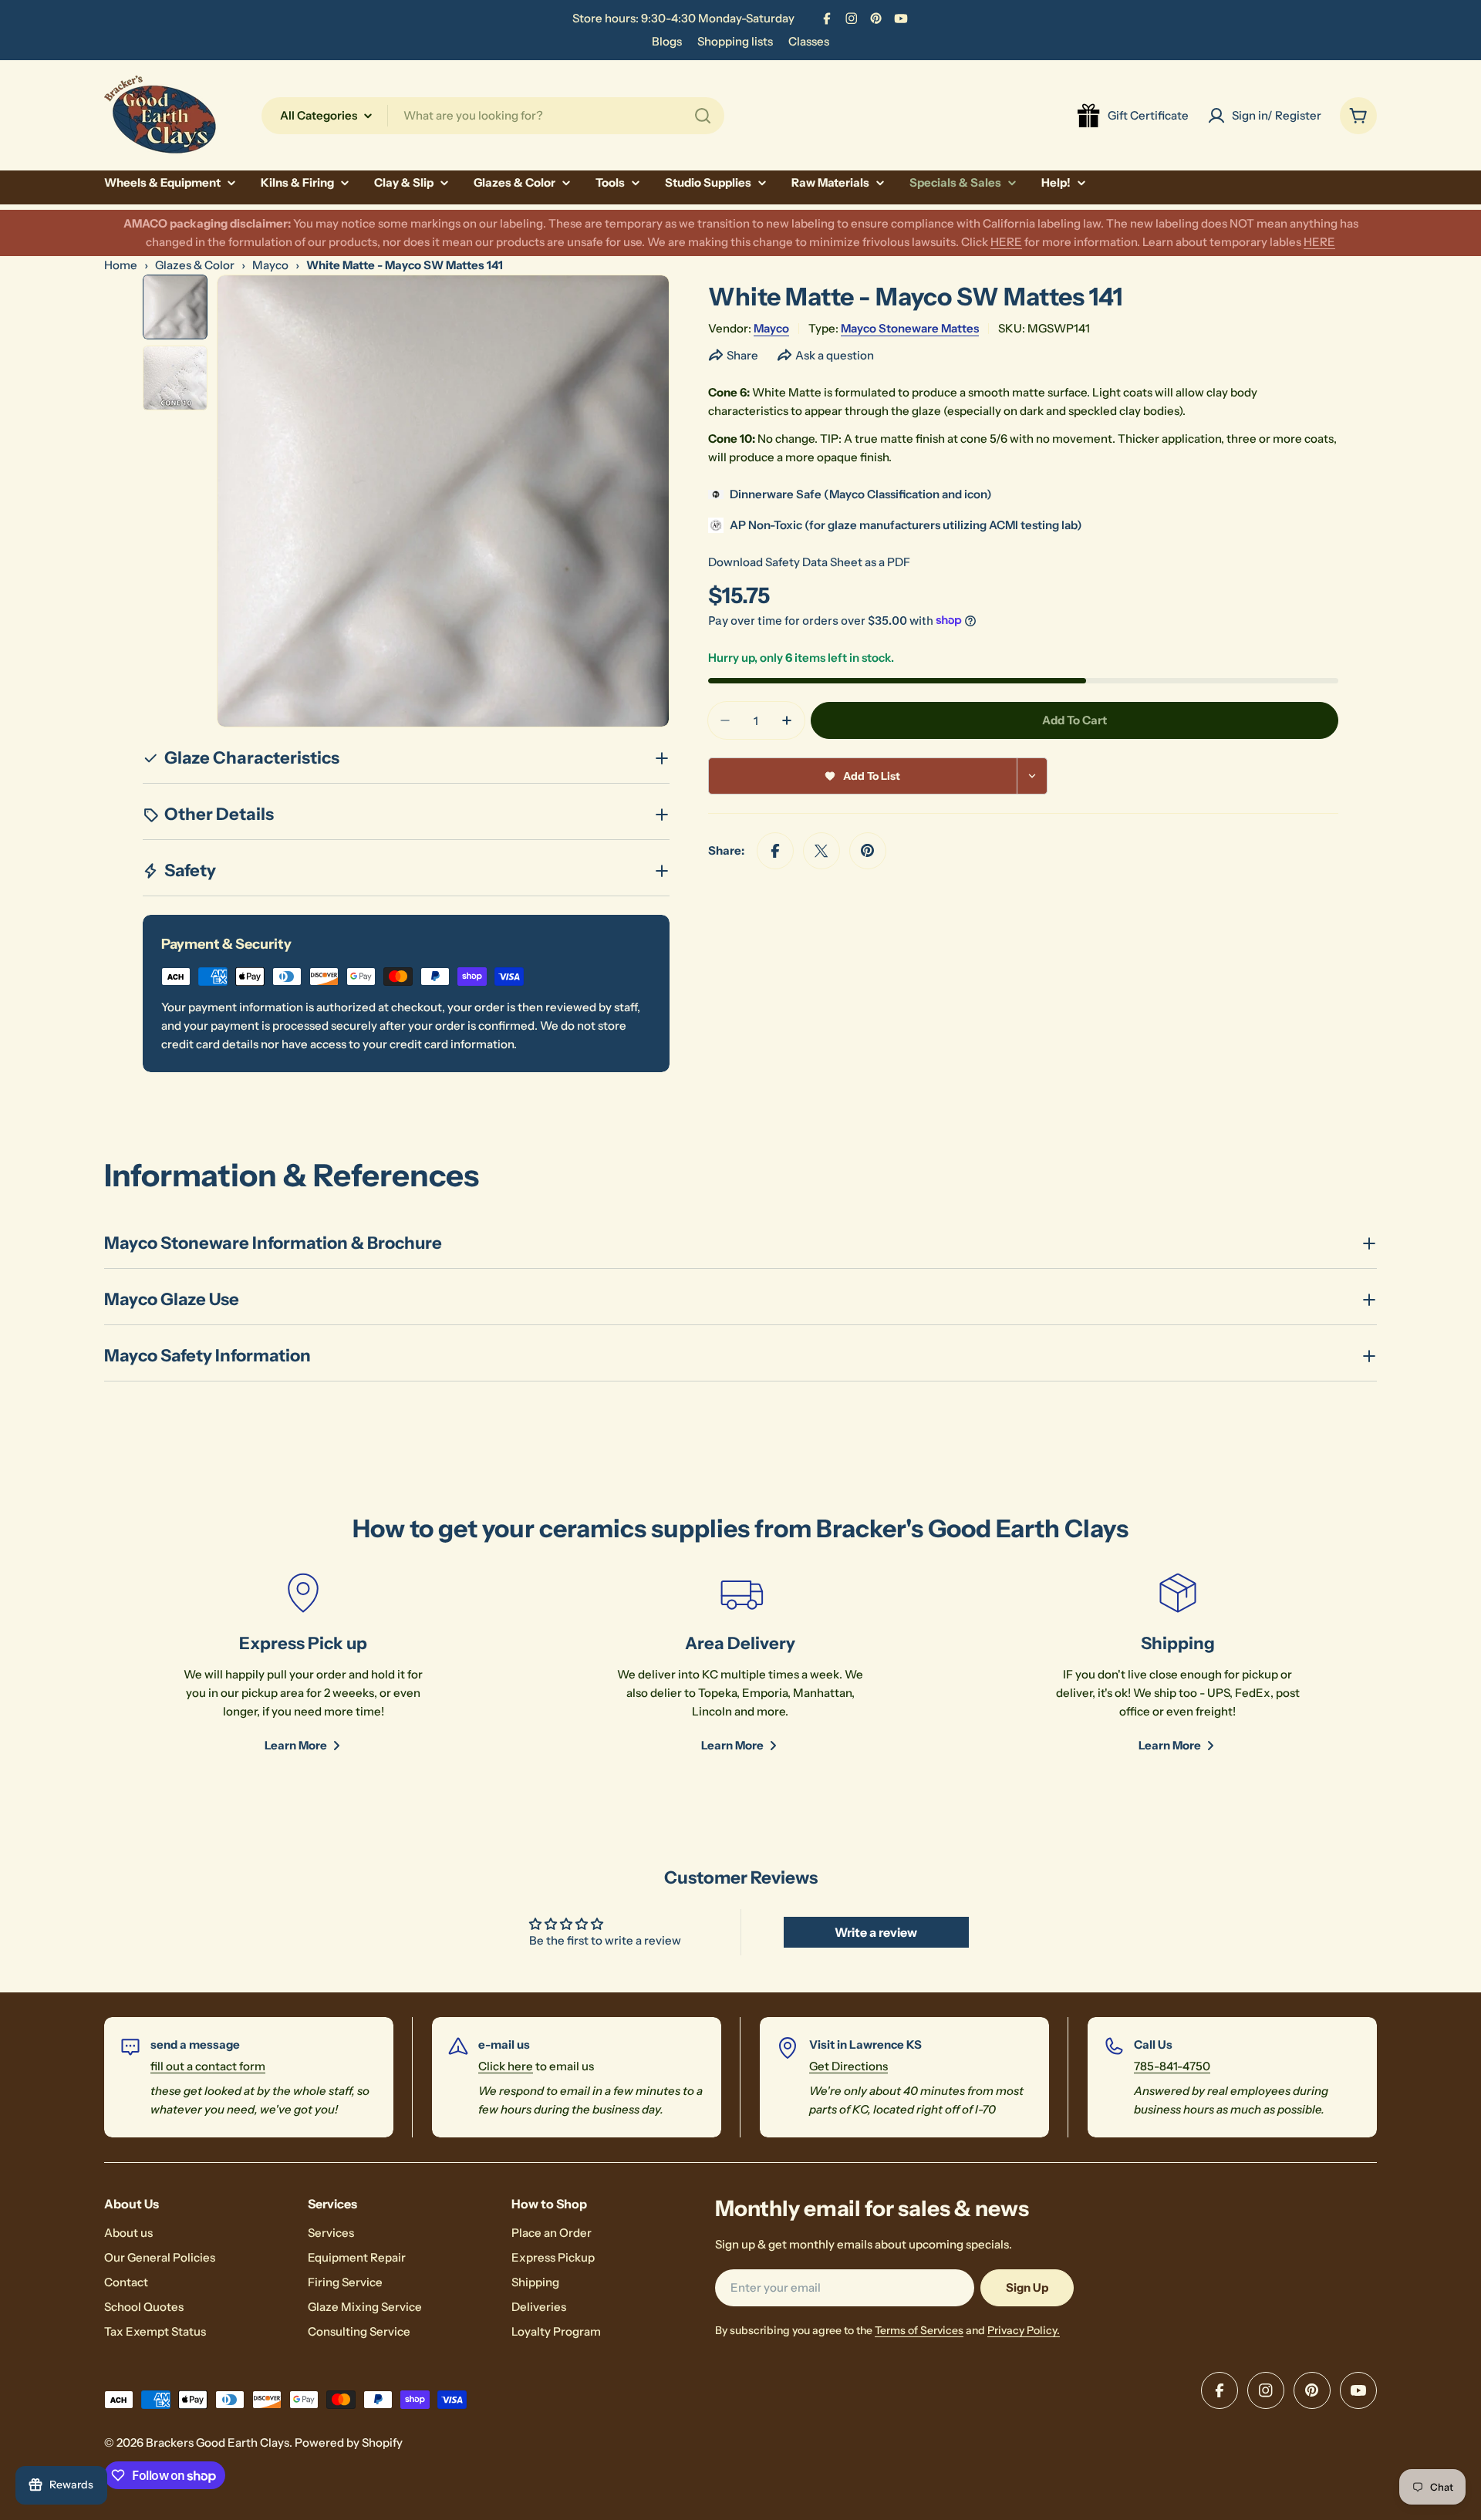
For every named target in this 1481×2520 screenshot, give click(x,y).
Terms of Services (919, 2330)
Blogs (667, 41)
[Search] (703, 116)
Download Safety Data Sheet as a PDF (809, 562)
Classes (809, 41)
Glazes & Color (195, 265)
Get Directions (848, 2066)
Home (121, 265)
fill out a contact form (208, 2066)
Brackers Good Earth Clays (218, 2442)
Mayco (270, 265)
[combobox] (493, 116)
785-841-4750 (1172, 2066)
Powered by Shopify (349, 2442)
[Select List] (1032, 776)
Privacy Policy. (1024, 2330)
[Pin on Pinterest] (868, 851)
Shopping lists (735, 41)
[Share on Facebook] (775, 851)
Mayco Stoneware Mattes (910, 328)
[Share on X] (821, 851)
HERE (1006, 242)
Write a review (876, 1932)
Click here (506, 2066)
